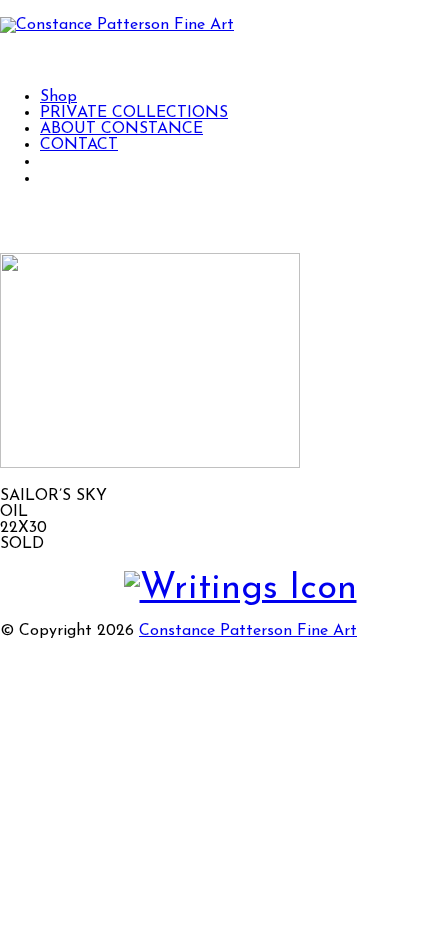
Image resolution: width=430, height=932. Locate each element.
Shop (58, 97)
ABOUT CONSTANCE (121, 129)
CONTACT (79, 145)
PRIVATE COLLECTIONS (134, 113)
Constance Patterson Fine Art (248, 631)
